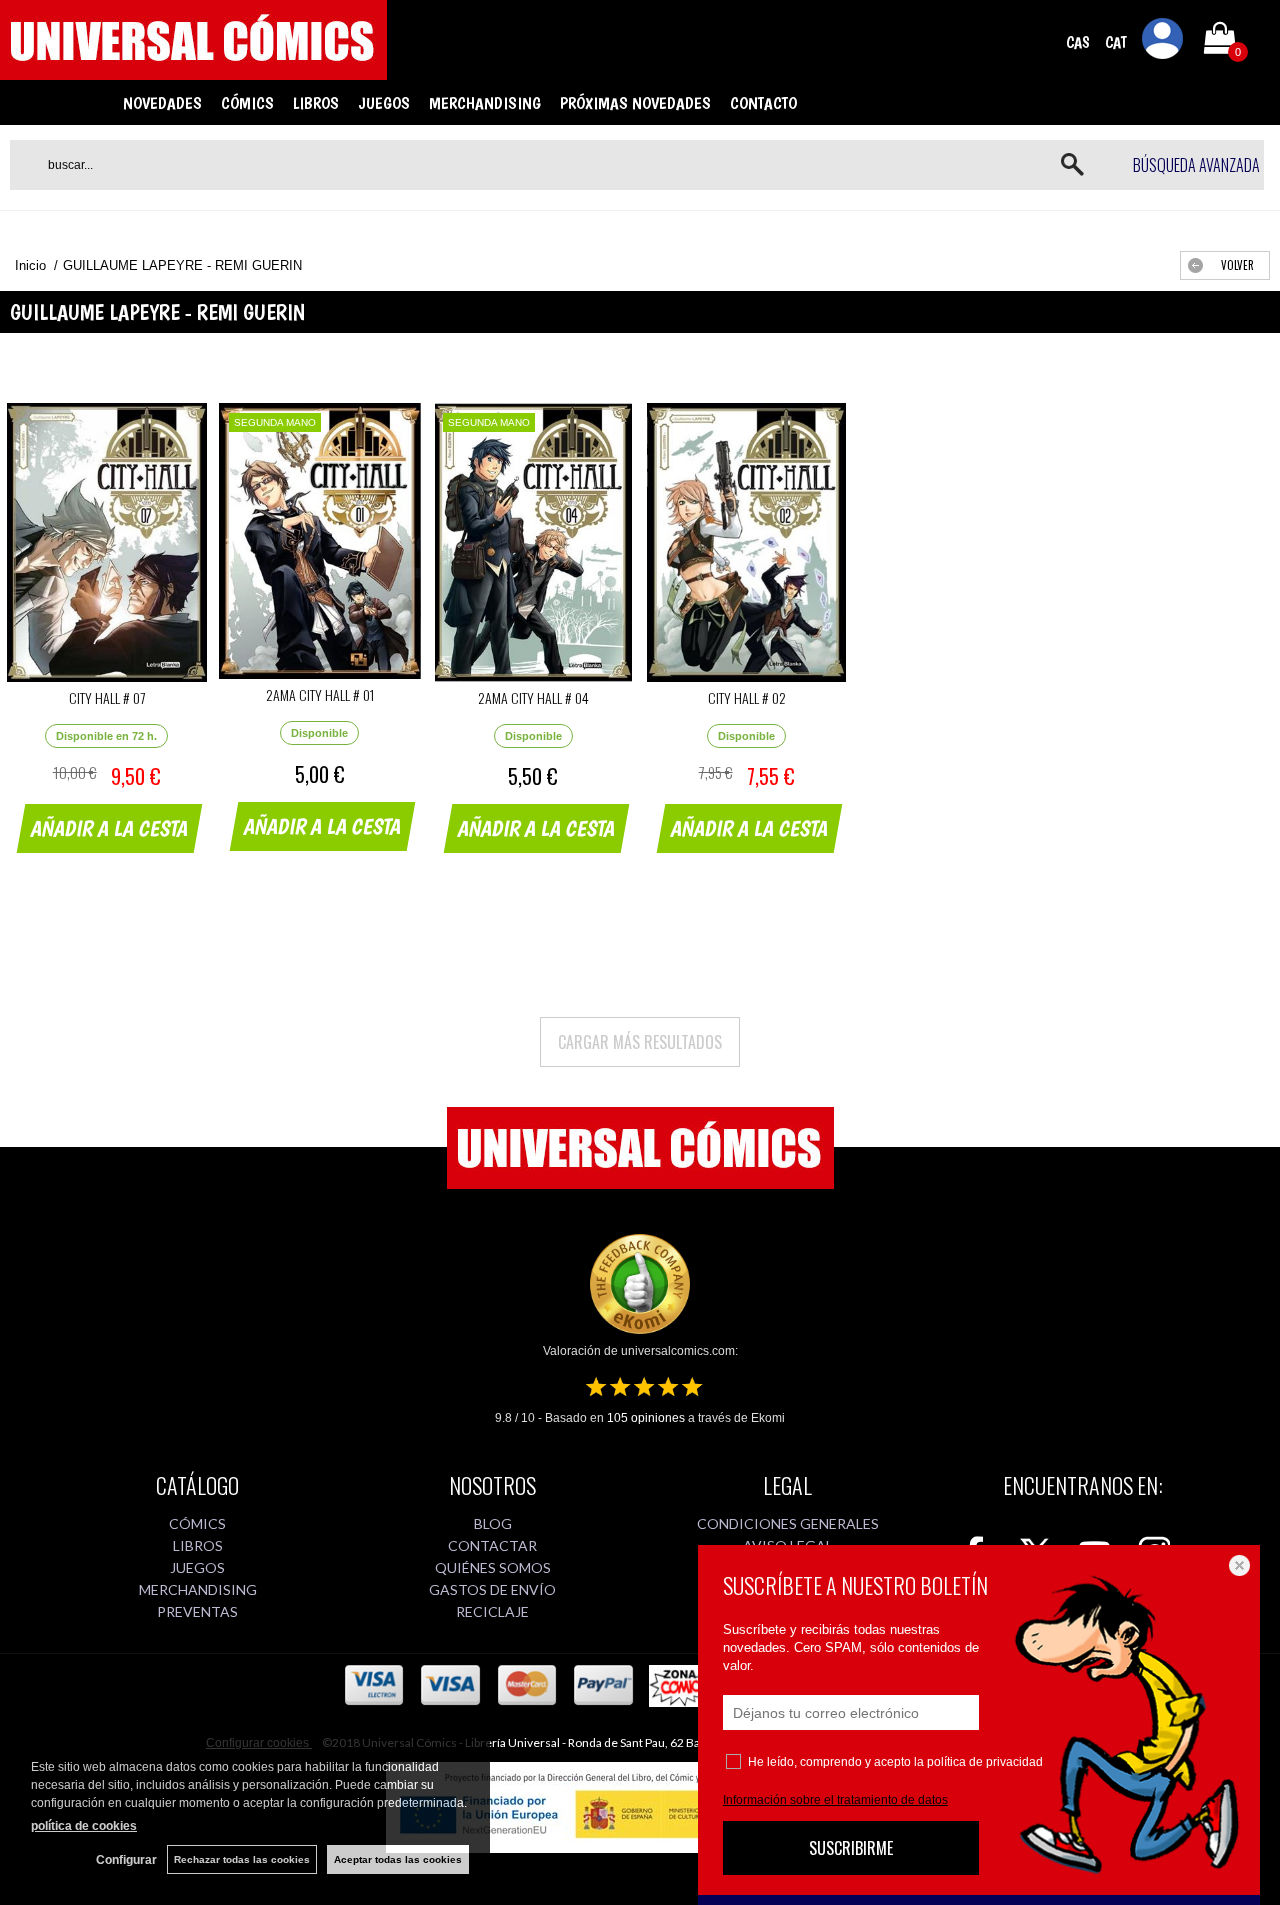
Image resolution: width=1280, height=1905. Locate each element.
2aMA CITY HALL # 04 (533, 697)
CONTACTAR (492, 1545)
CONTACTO (763, 103)
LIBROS (316, 103)
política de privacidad (985, 1762)
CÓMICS (247, 103)
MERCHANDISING (485, 103)
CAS (1078, 42)
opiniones (646, 1418)
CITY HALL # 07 (107, 697)
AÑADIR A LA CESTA (110, 828)
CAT (1116, 42)
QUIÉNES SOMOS (493, 1567)
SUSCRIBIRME (851, 1848)
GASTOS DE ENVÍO (492, 1589)
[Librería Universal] (193, 71)
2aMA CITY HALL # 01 (320, 694)
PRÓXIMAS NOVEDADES (635, 103)
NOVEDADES (162, 103)
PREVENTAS (197, 1611)
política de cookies (84, 1826)
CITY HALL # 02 (747, 697)
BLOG (493, 1523)
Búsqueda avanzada (1196, 165)
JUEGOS (384, 103)
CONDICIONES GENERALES (788, 1523)
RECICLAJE (492, 1611)
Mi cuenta (1163, 42)
